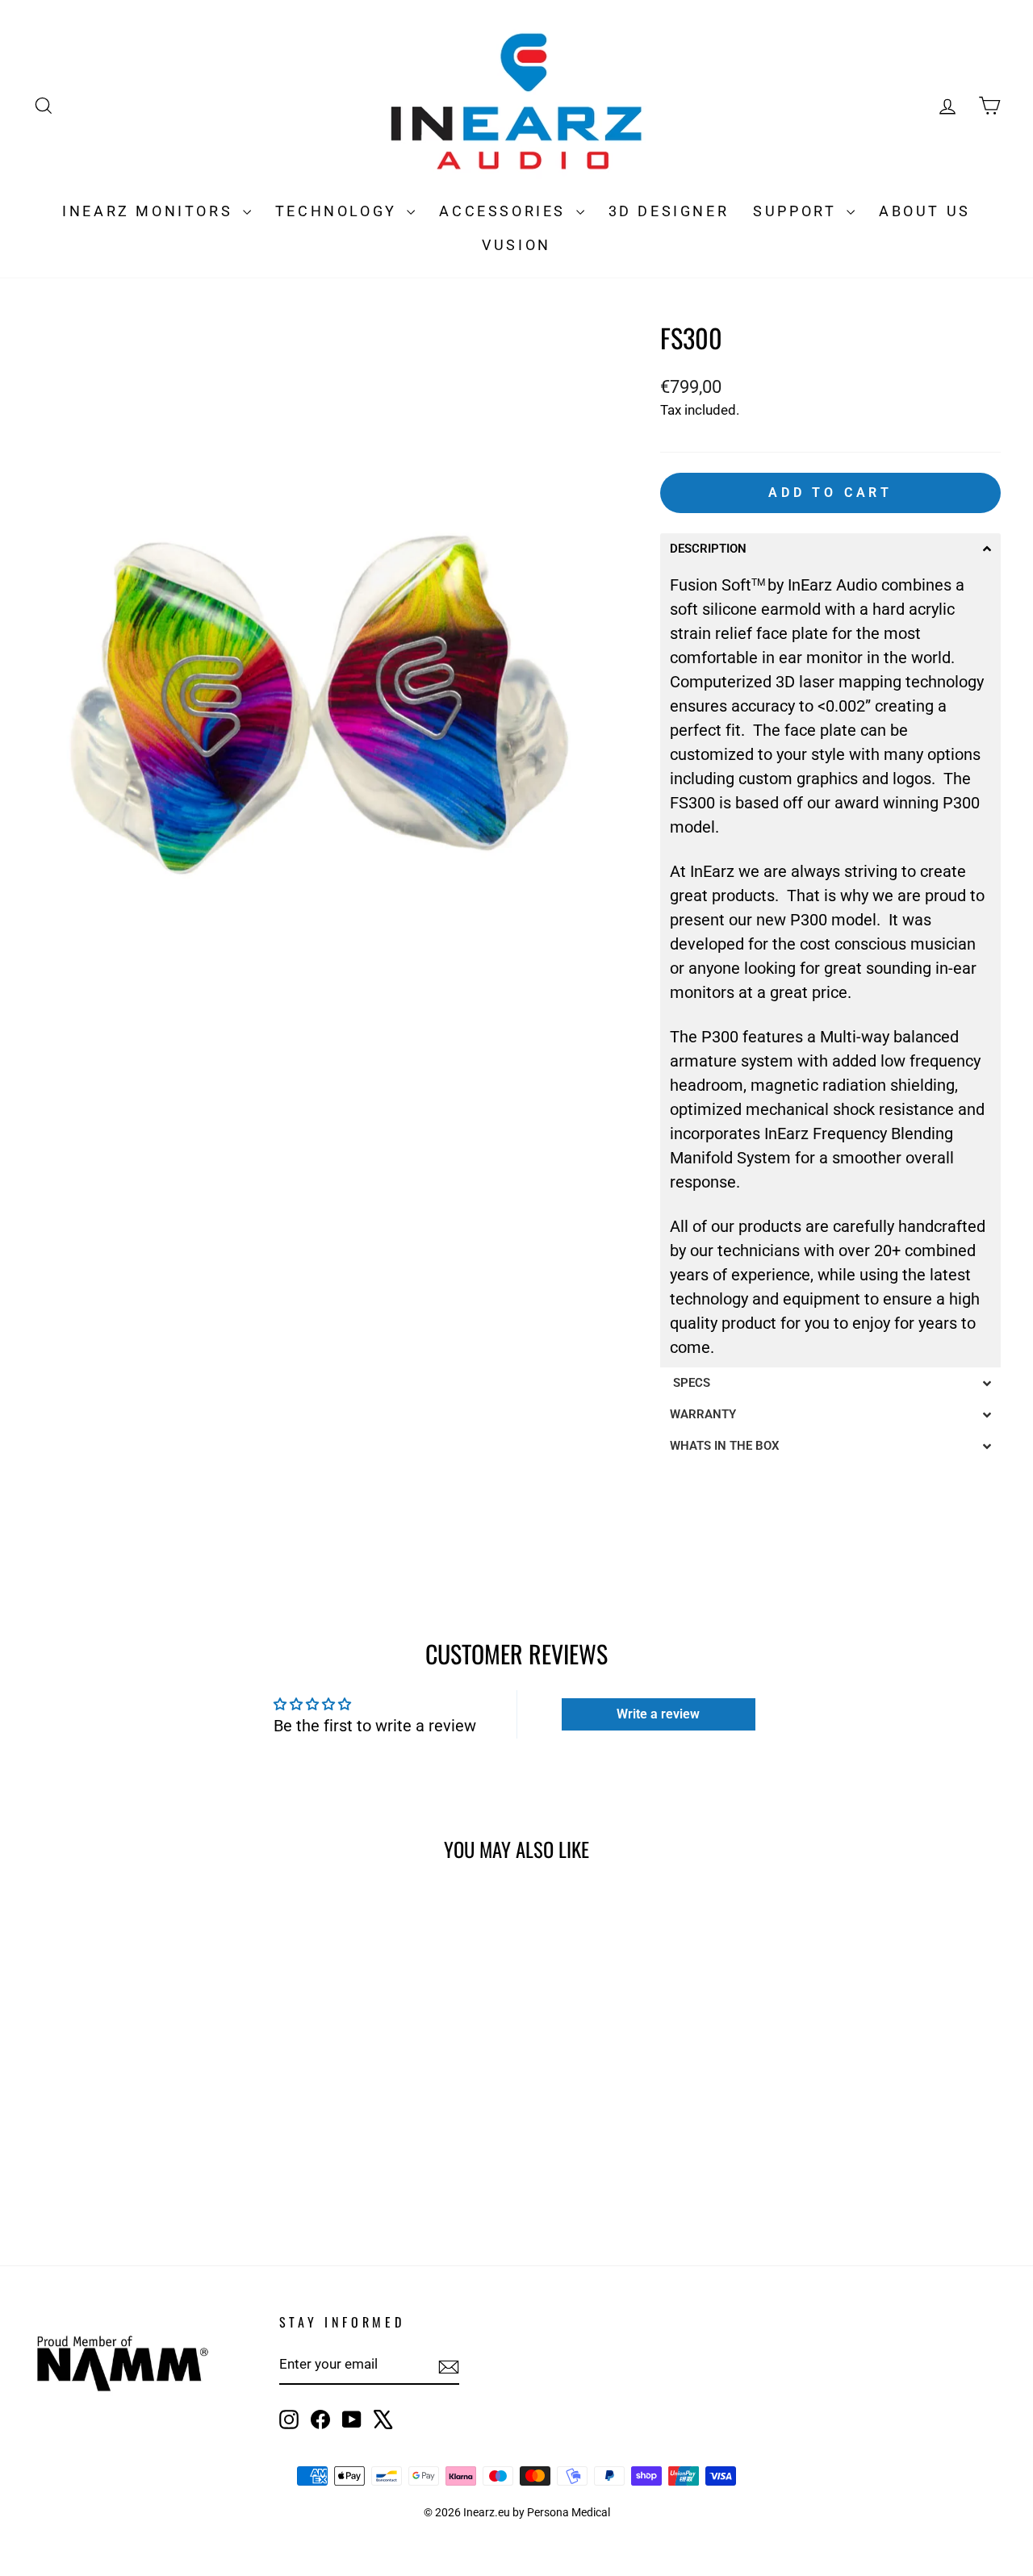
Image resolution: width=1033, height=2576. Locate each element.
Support (798, 211)
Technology (339, 211)
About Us (925, 211)
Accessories (505, 211)
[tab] (830, 549)
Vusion (516, 245)
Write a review (658, 1714)
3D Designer (669, 211)
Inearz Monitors (151, 211)
